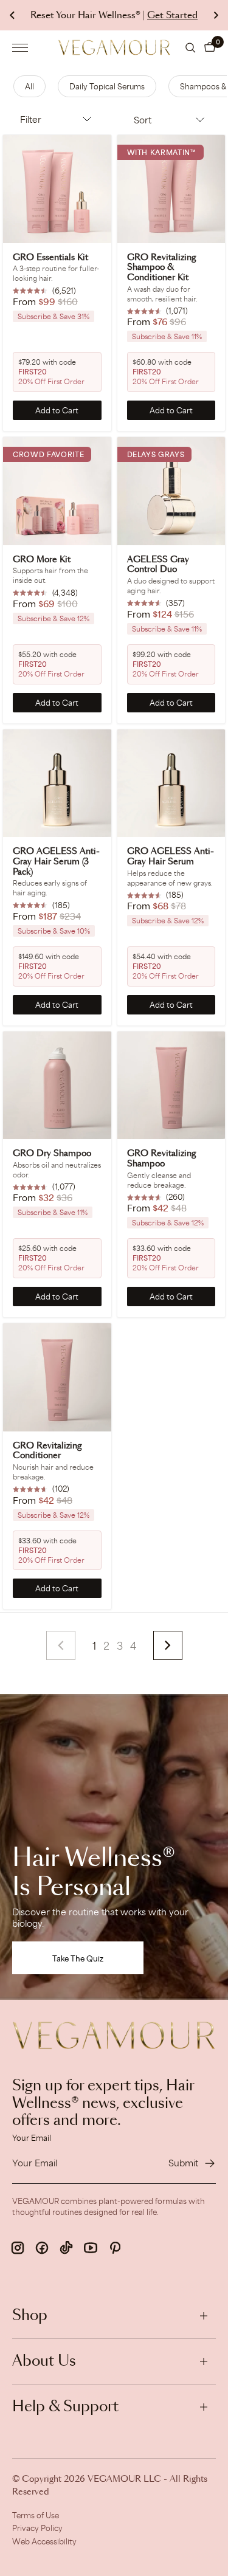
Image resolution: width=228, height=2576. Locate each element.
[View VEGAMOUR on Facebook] (42, 2248)
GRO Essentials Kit (50, 258)
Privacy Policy (37, 2528)
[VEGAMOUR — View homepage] (114, 47)
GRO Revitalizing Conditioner (47, 1451)
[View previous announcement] (12, 15)
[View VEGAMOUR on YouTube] (91, 2248)
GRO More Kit (42, 560)
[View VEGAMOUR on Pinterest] (115, 2248)
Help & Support (65, 2407)
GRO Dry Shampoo (52, 1154)
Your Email (32, 2138)
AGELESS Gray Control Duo (158, 565)
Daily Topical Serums (107, 86)
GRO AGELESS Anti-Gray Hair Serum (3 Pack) (56, 862)
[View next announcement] (216, 15)
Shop (30, 2316)
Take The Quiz (78, 1958)
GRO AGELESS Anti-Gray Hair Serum (171, 857)
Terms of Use (36, 2515)
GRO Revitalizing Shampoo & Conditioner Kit (161, 268)
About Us (44, 2361)
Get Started (172, 15)
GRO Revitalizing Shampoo (161, 1159)
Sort (143, 120)
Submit (183, 2163)
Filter (31, 119)
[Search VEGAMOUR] (191, 48)
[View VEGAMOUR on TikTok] (66, 2248)
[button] (210, 47)
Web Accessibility (44, 2541)
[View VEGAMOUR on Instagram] (18, 2248)
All (29, 86)
